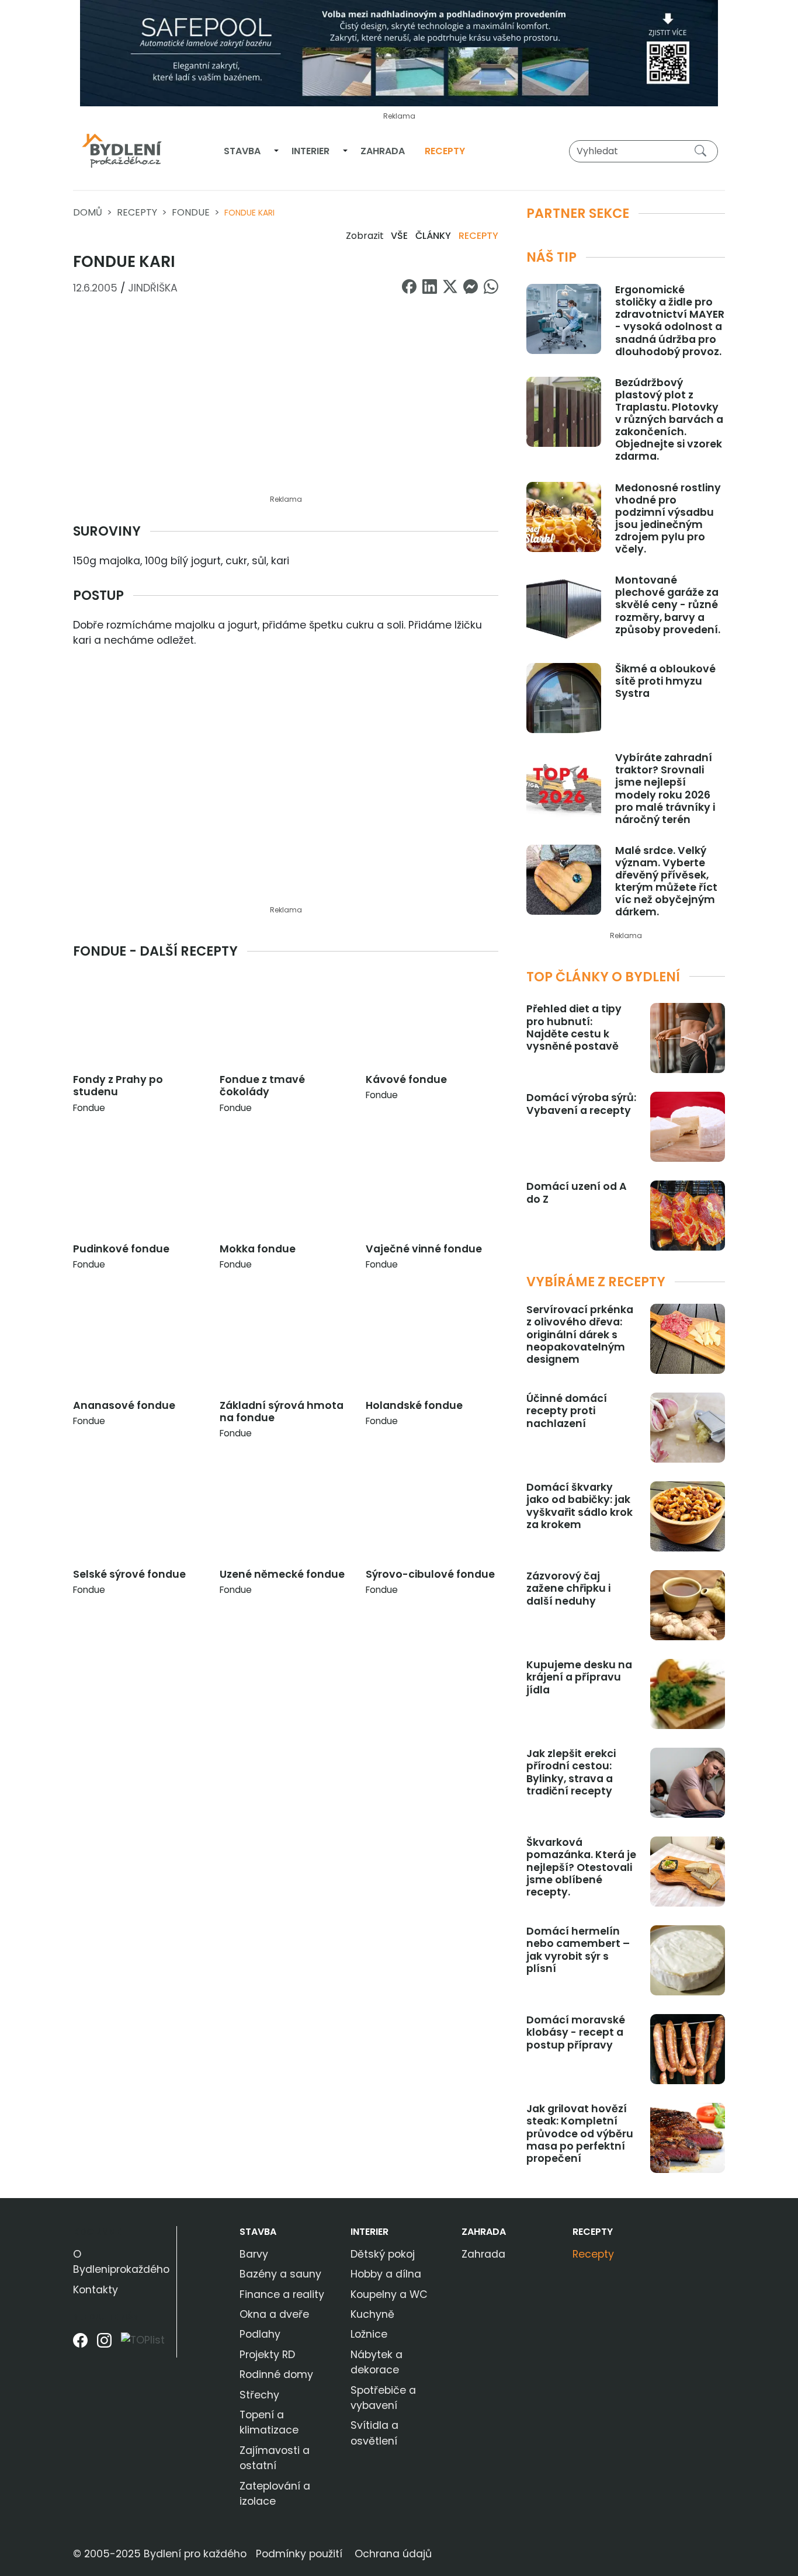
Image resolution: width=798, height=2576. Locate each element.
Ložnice (369, 2334)
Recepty (445, 151)
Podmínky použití (299, 2554)
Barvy (254, 2254)
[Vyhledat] (703, 151)
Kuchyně (372, 2314)
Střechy (259, 2395)
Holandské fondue (414, 1405)
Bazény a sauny (280, 2274)
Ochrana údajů (393, 2554)
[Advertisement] (286, 402)
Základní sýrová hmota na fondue (282, 1412)
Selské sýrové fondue (129, 1574)
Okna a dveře (274, 2314)
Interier (310, 151)
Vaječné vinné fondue (424, 1249)
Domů (88, 212)
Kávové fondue (406, 1079)
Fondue (191, 212)
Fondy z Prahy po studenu (118, 1086)
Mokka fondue (258, 1249)
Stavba (242, 151)
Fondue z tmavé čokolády (262, 1086)
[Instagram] (104, 2344)
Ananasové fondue (124, 1405)
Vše (399, 236)
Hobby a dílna (386, 2274)
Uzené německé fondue (282, 1574)
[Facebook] (80, 2344)
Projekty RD (267, 2355)
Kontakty (96, 2290)
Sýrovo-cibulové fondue (430, 1574)
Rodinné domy (276, 2374)
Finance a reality (282, 2294)
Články (433, 236)
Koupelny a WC (389, 2294)
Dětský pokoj (383, 2254)
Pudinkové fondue (121, 1249)
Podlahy (260, 2334)
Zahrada (383, 151)
